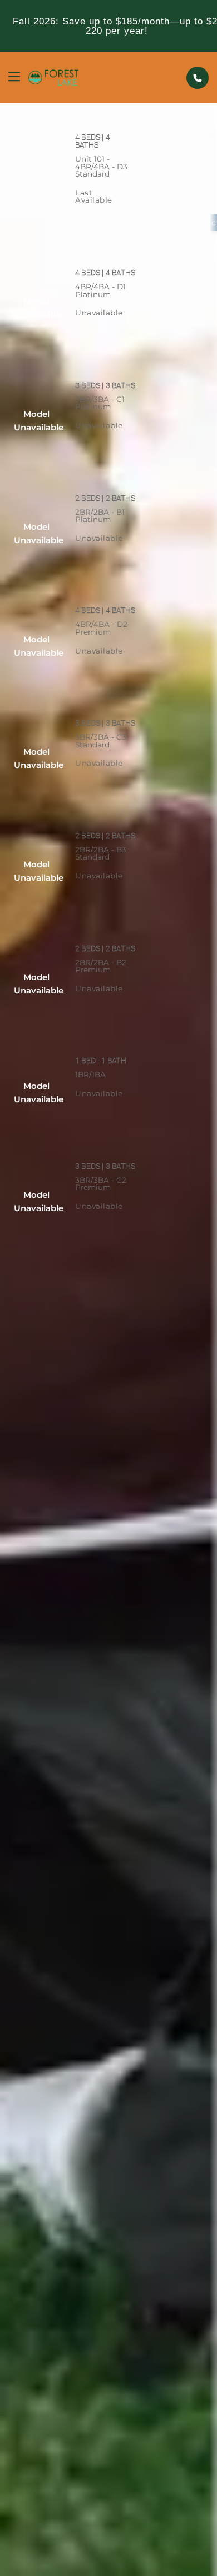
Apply (116, 223)
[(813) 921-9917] (198, 78)
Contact (116, 335)
